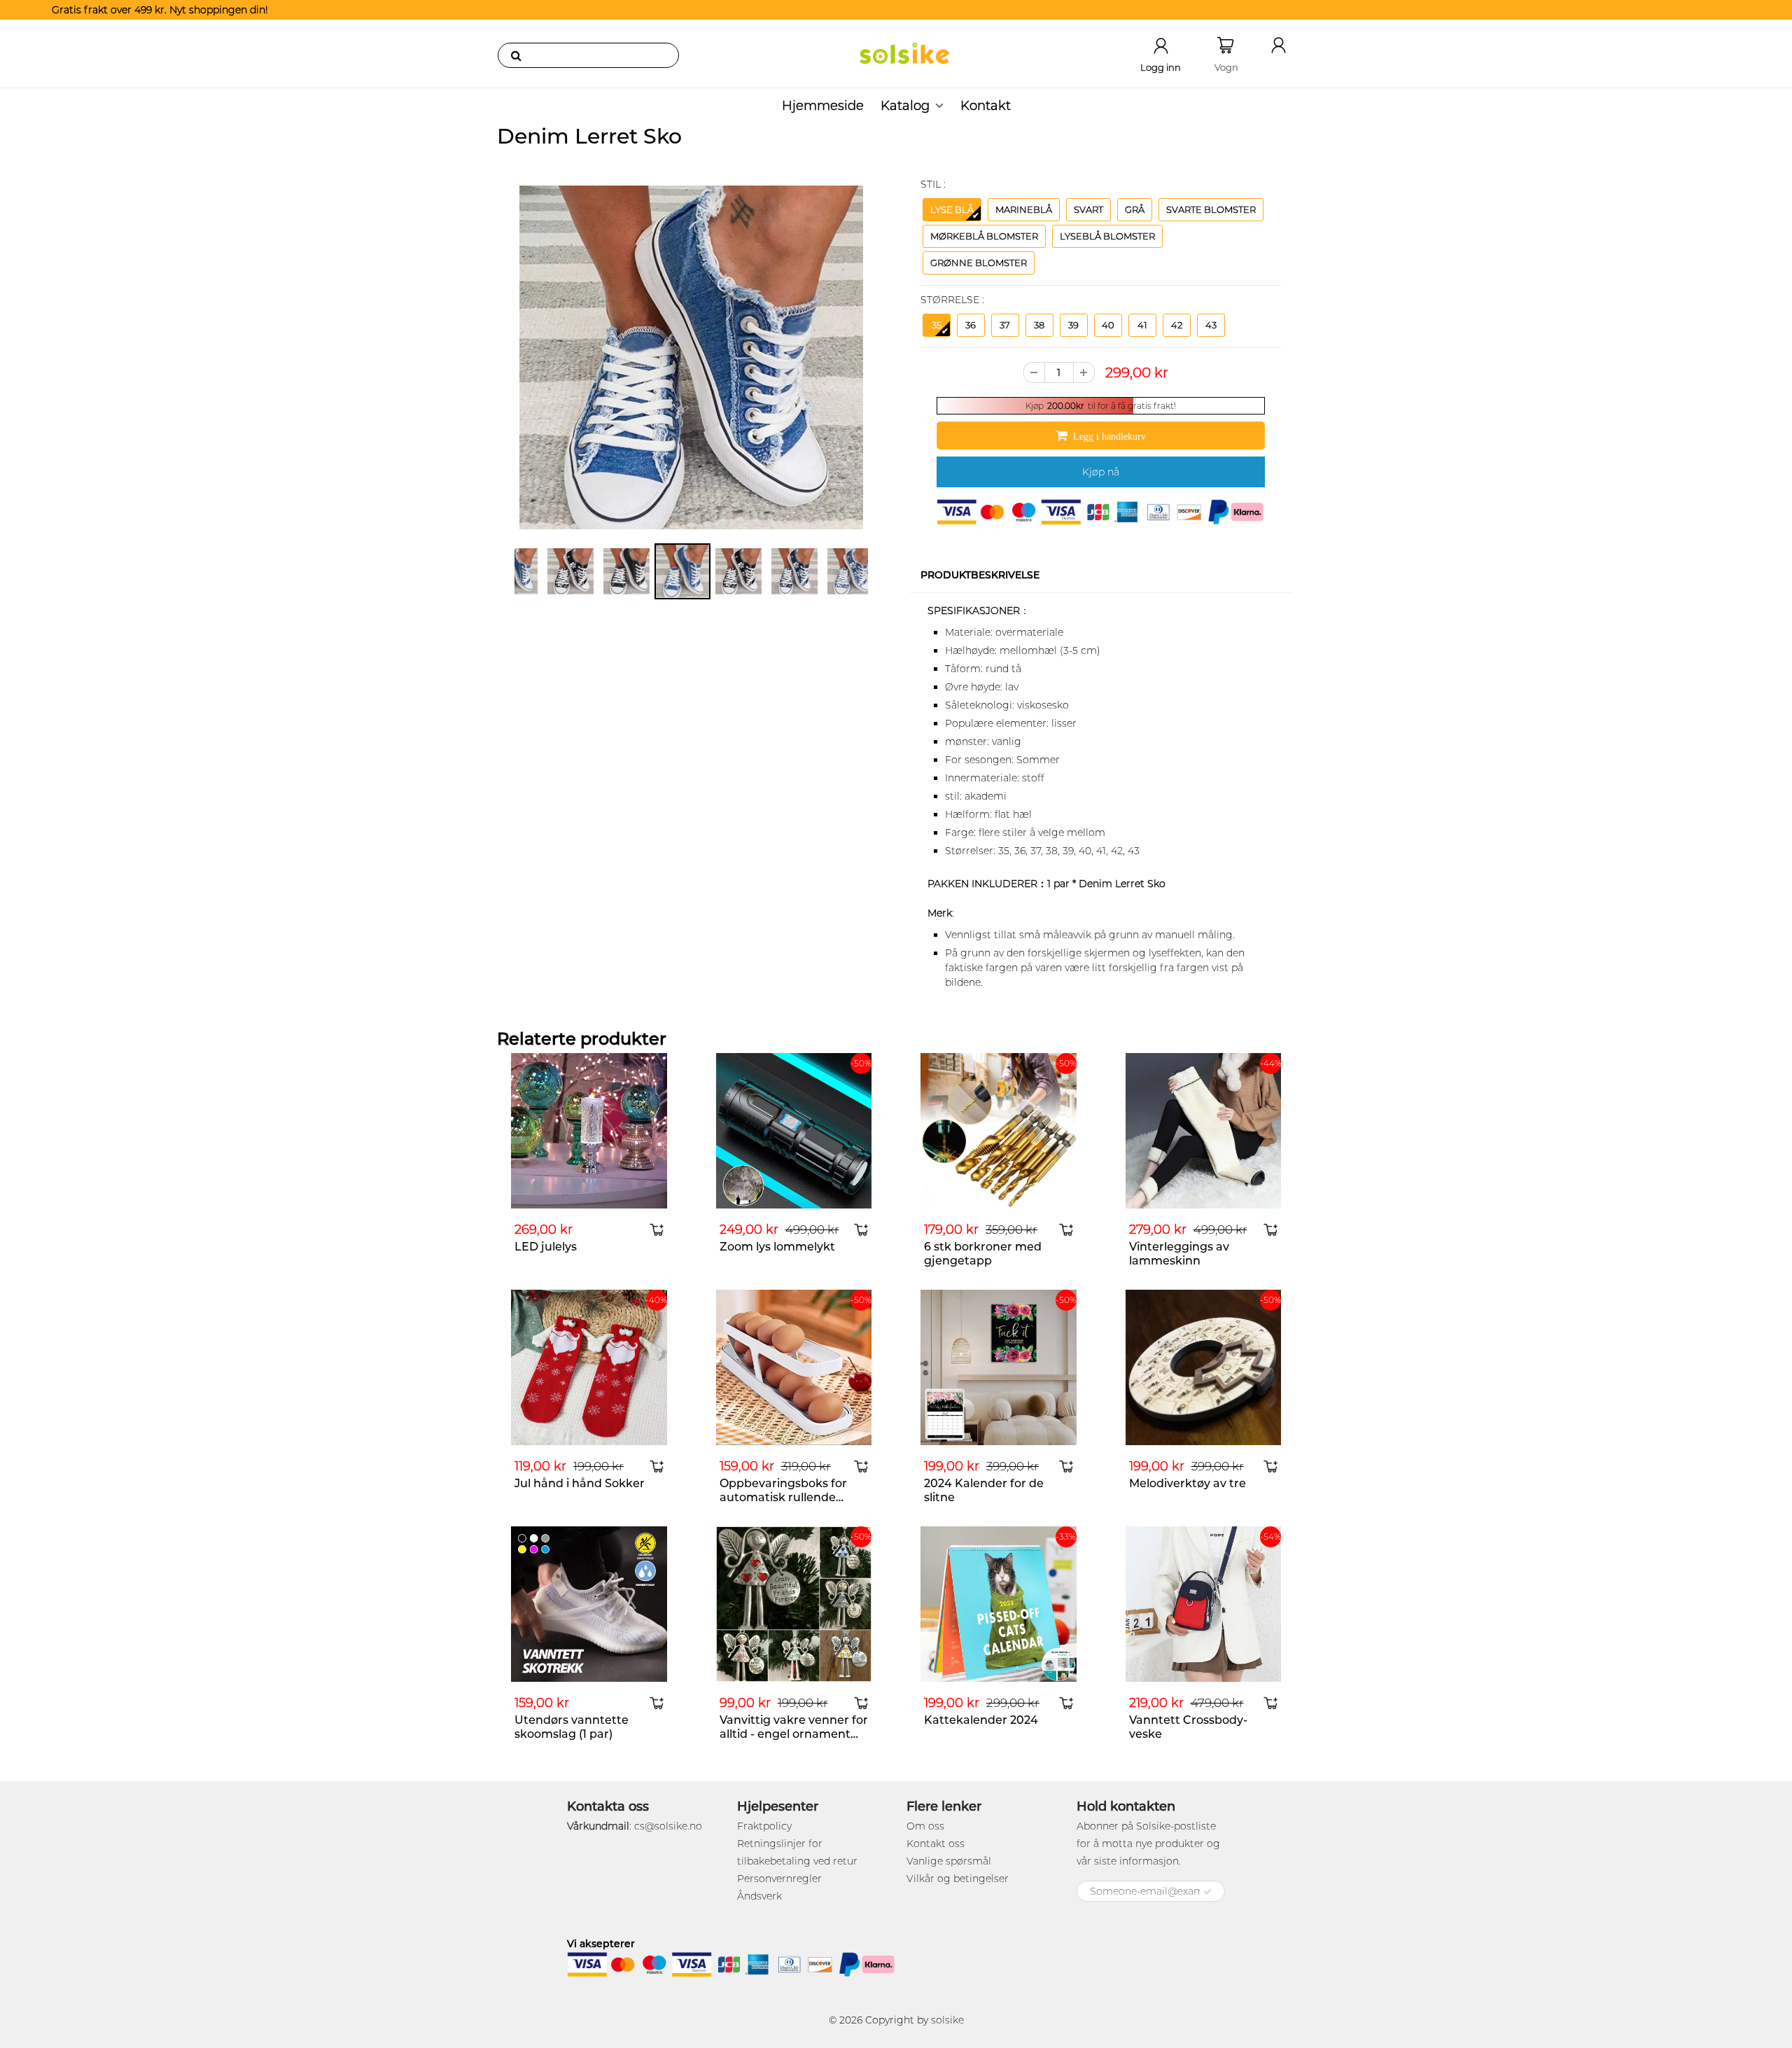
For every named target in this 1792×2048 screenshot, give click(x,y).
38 (1039, 325)
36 (971, 325)
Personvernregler (779, 1879)
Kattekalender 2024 (981, 1720)
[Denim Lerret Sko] (691, 357)
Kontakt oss (936, 1844)
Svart (1088, 209)
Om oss (925, 1826)
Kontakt (986, 106)
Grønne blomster (979, 263)
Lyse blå (952, 209)
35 (937, 325)
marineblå (1024, 209)
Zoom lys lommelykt (777, 1247)
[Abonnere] (1207, 1892)
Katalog (905, 106)
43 (1211, 325)
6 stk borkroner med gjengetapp (983, 1254)
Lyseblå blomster (1107, 236)
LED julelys (546, 1247)
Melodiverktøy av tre (1188, 1483)
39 (1073, 325)
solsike (947, 2020)
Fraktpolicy (764, 1826)
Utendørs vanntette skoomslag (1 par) (572, 1727)
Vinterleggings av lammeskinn (1179, 1254)
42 (1177, 325)
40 (1108, 325)
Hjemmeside (823, 106)
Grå (1135, 209)
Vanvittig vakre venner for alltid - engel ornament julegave (794, 1734)
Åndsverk (759, 1896)
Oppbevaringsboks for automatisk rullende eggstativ (783, 1497)
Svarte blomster (1211, 209)
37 (1005, 325)
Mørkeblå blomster (984, 236)
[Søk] (516, 55)
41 (1142, 325)
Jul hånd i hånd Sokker (580, 1483)
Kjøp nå (1101, 472)
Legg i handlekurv (1109, 436)
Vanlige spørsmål (949, 1861)
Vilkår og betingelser (958, 1879)
